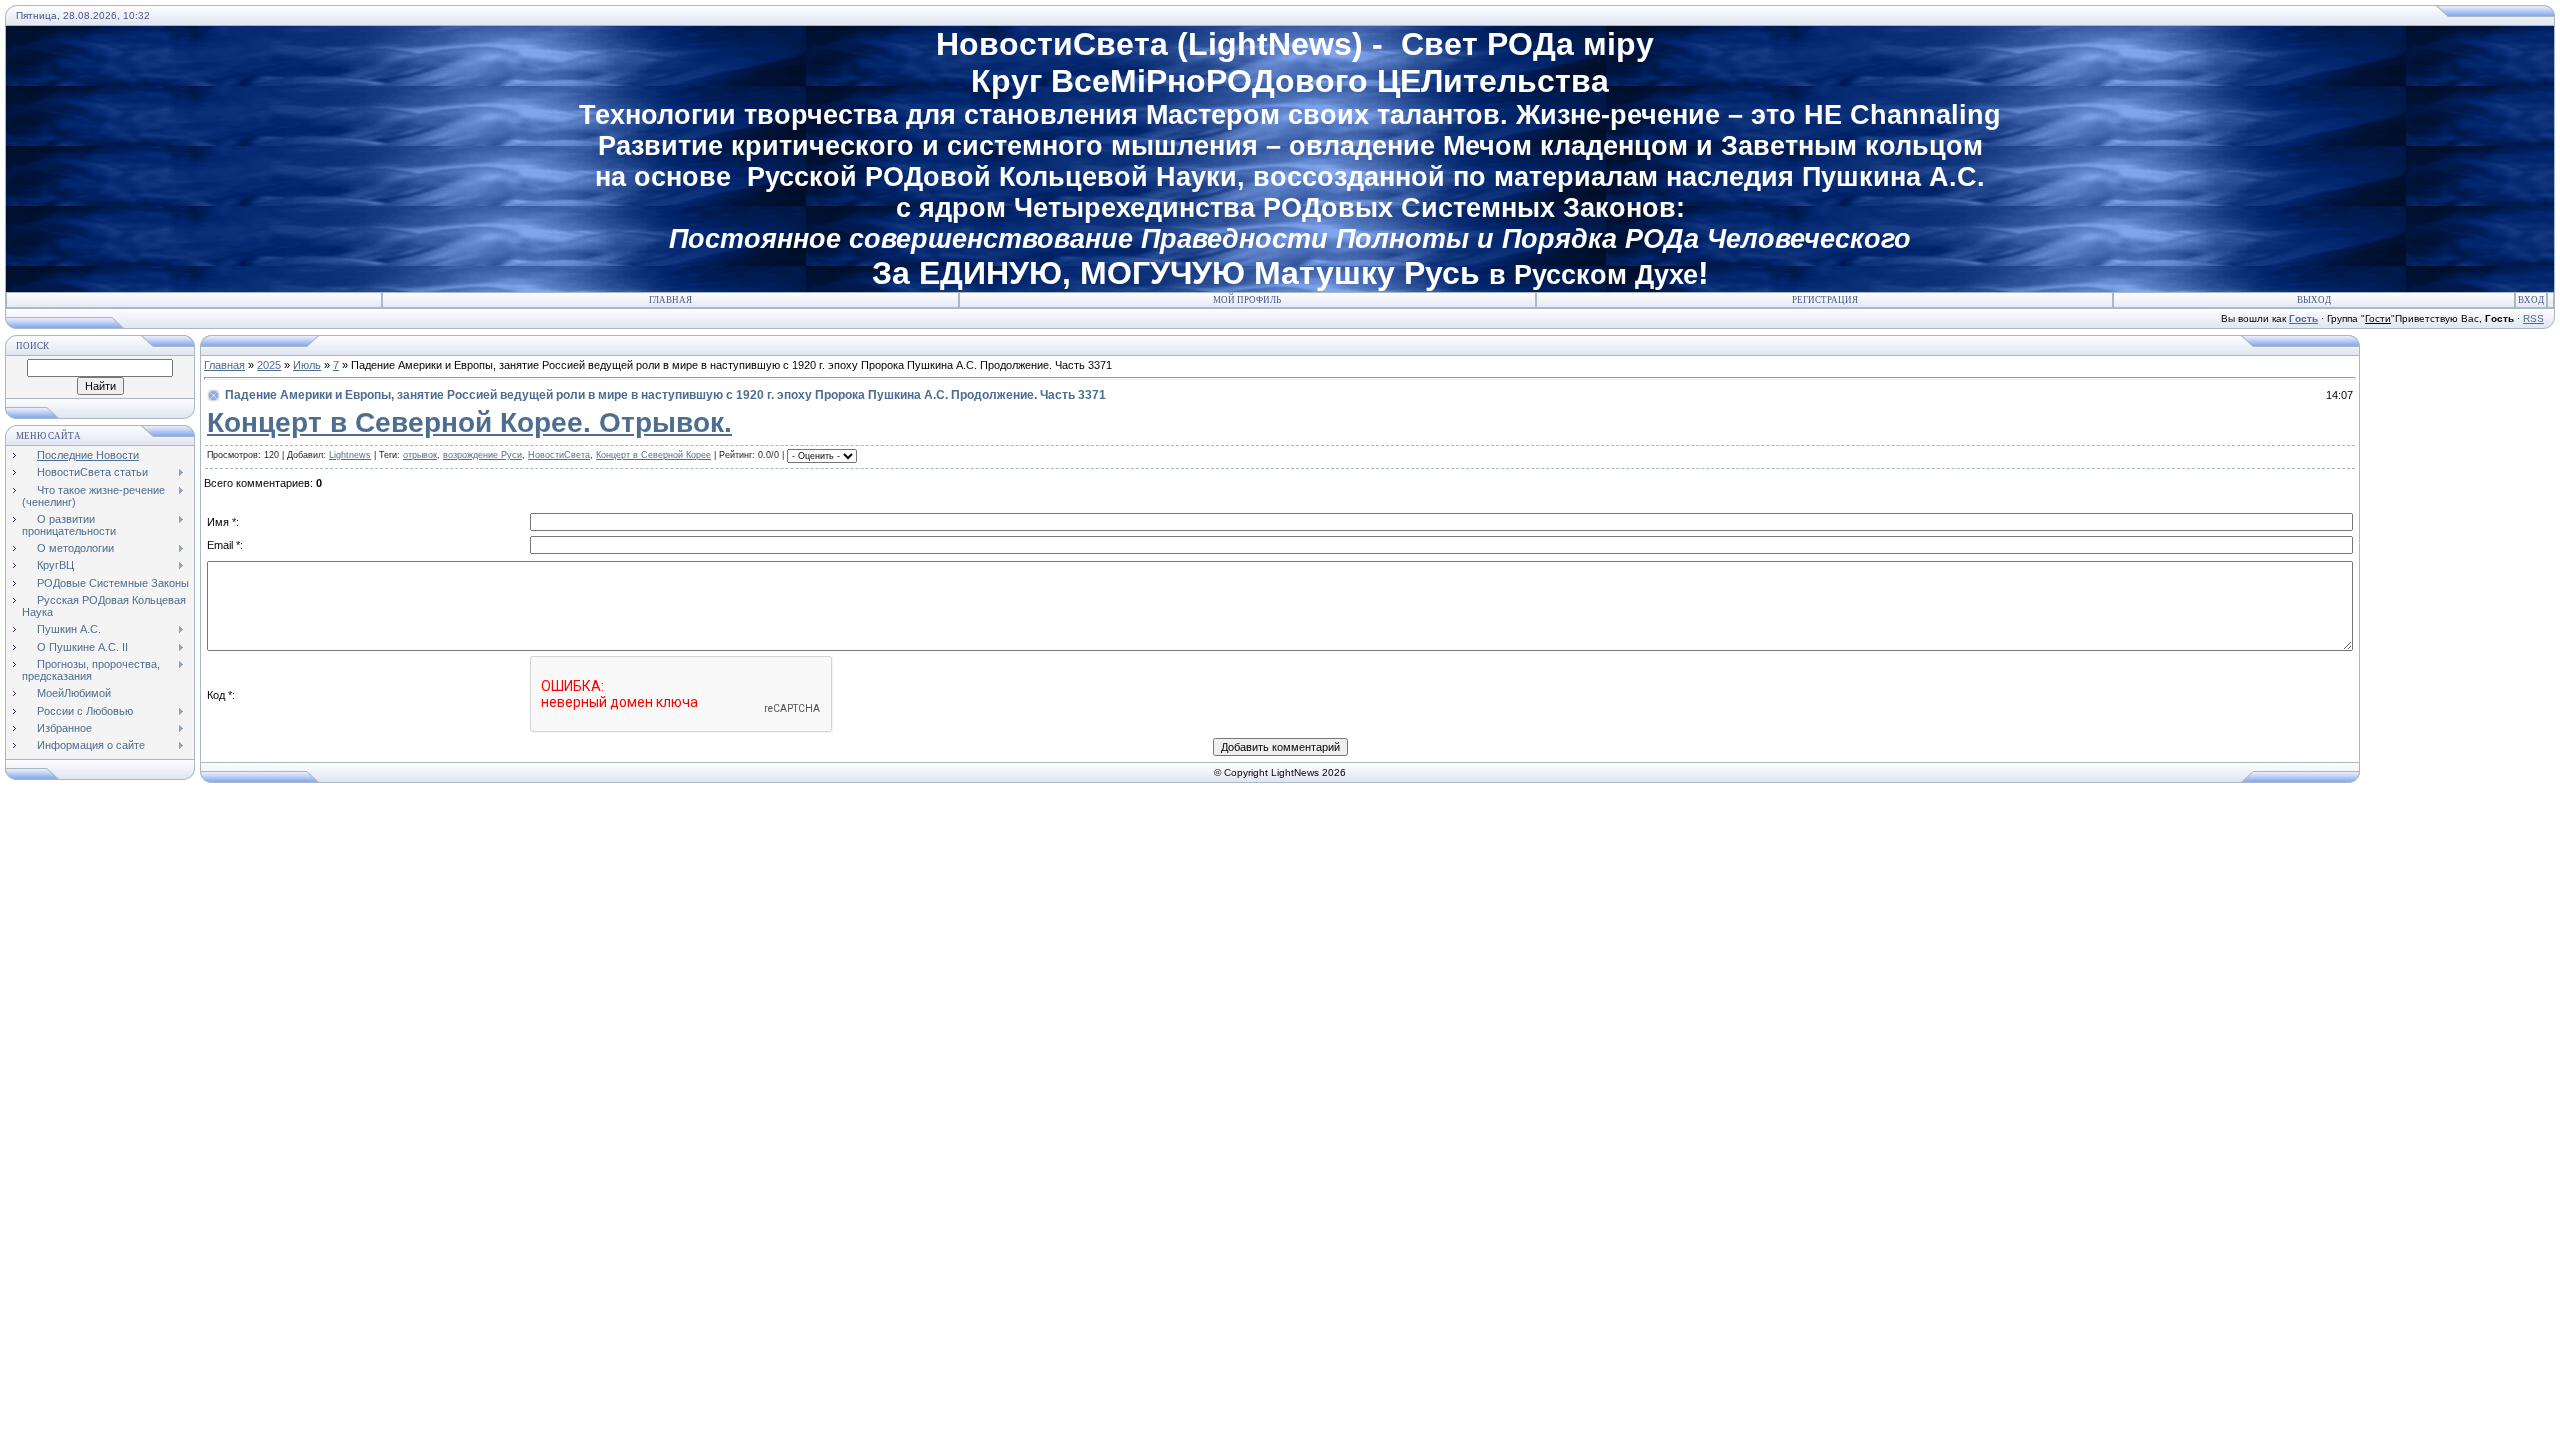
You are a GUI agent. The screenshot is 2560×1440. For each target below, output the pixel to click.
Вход (2531, 300)
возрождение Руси (482, 455)
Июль (307, 365)
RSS (2533, 318)
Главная (670, 300)
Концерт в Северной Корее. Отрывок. (469, 422)
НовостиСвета (559, 455)
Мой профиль (1247, 300)
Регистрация (1825, 300)
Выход (2314, 300)
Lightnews (350, 455)
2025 (269, 365)
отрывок (420, 455)
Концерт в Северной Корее (653, 455)
